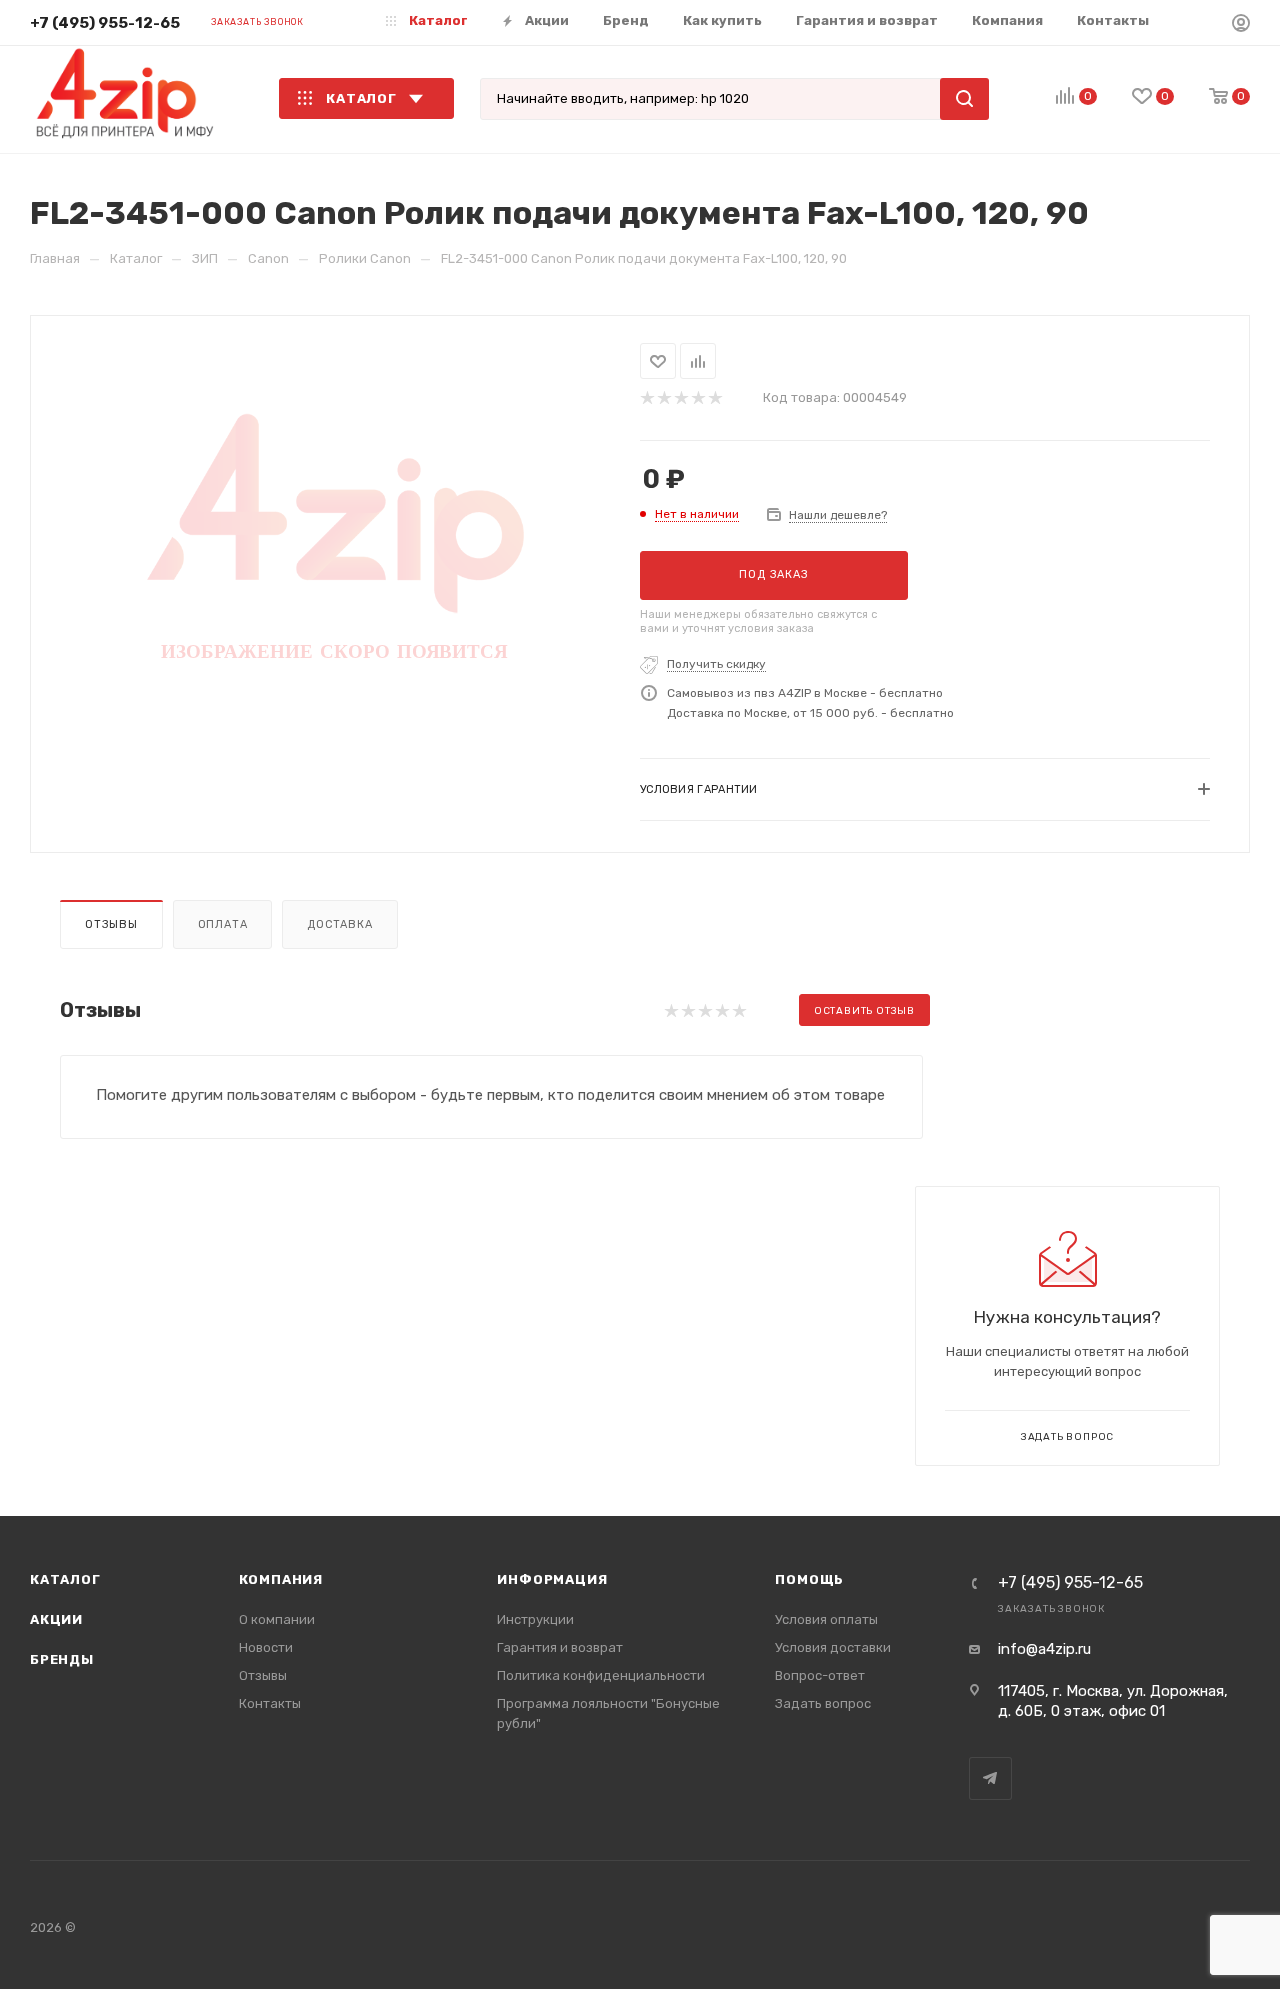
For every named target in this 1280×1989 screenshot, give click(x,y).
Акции (56, 1619)
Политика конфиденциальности (601, 1675)
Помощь (809, 1579)
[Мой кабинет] (1241, 26)
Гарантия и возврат (560, 1647)
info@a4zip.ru (1044, 1649)
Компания (281, 1579)
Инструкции (535, 1619)
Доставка (339, 924)
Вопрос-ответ (820, 1675)
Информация (552, 1579)
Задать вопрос (823, 1703)
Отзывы (111, 924)
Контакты (270, 1703)
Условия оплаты (826, 1619)
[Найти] (964, 99)
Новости (266, 1647)
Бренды (62, 1659)
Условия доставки (833, 1647)
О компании (277, 1619)
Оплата (223, 924)
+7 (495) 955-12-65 (105, 23)
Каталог (65, 1579)
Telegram (990, 1778)
